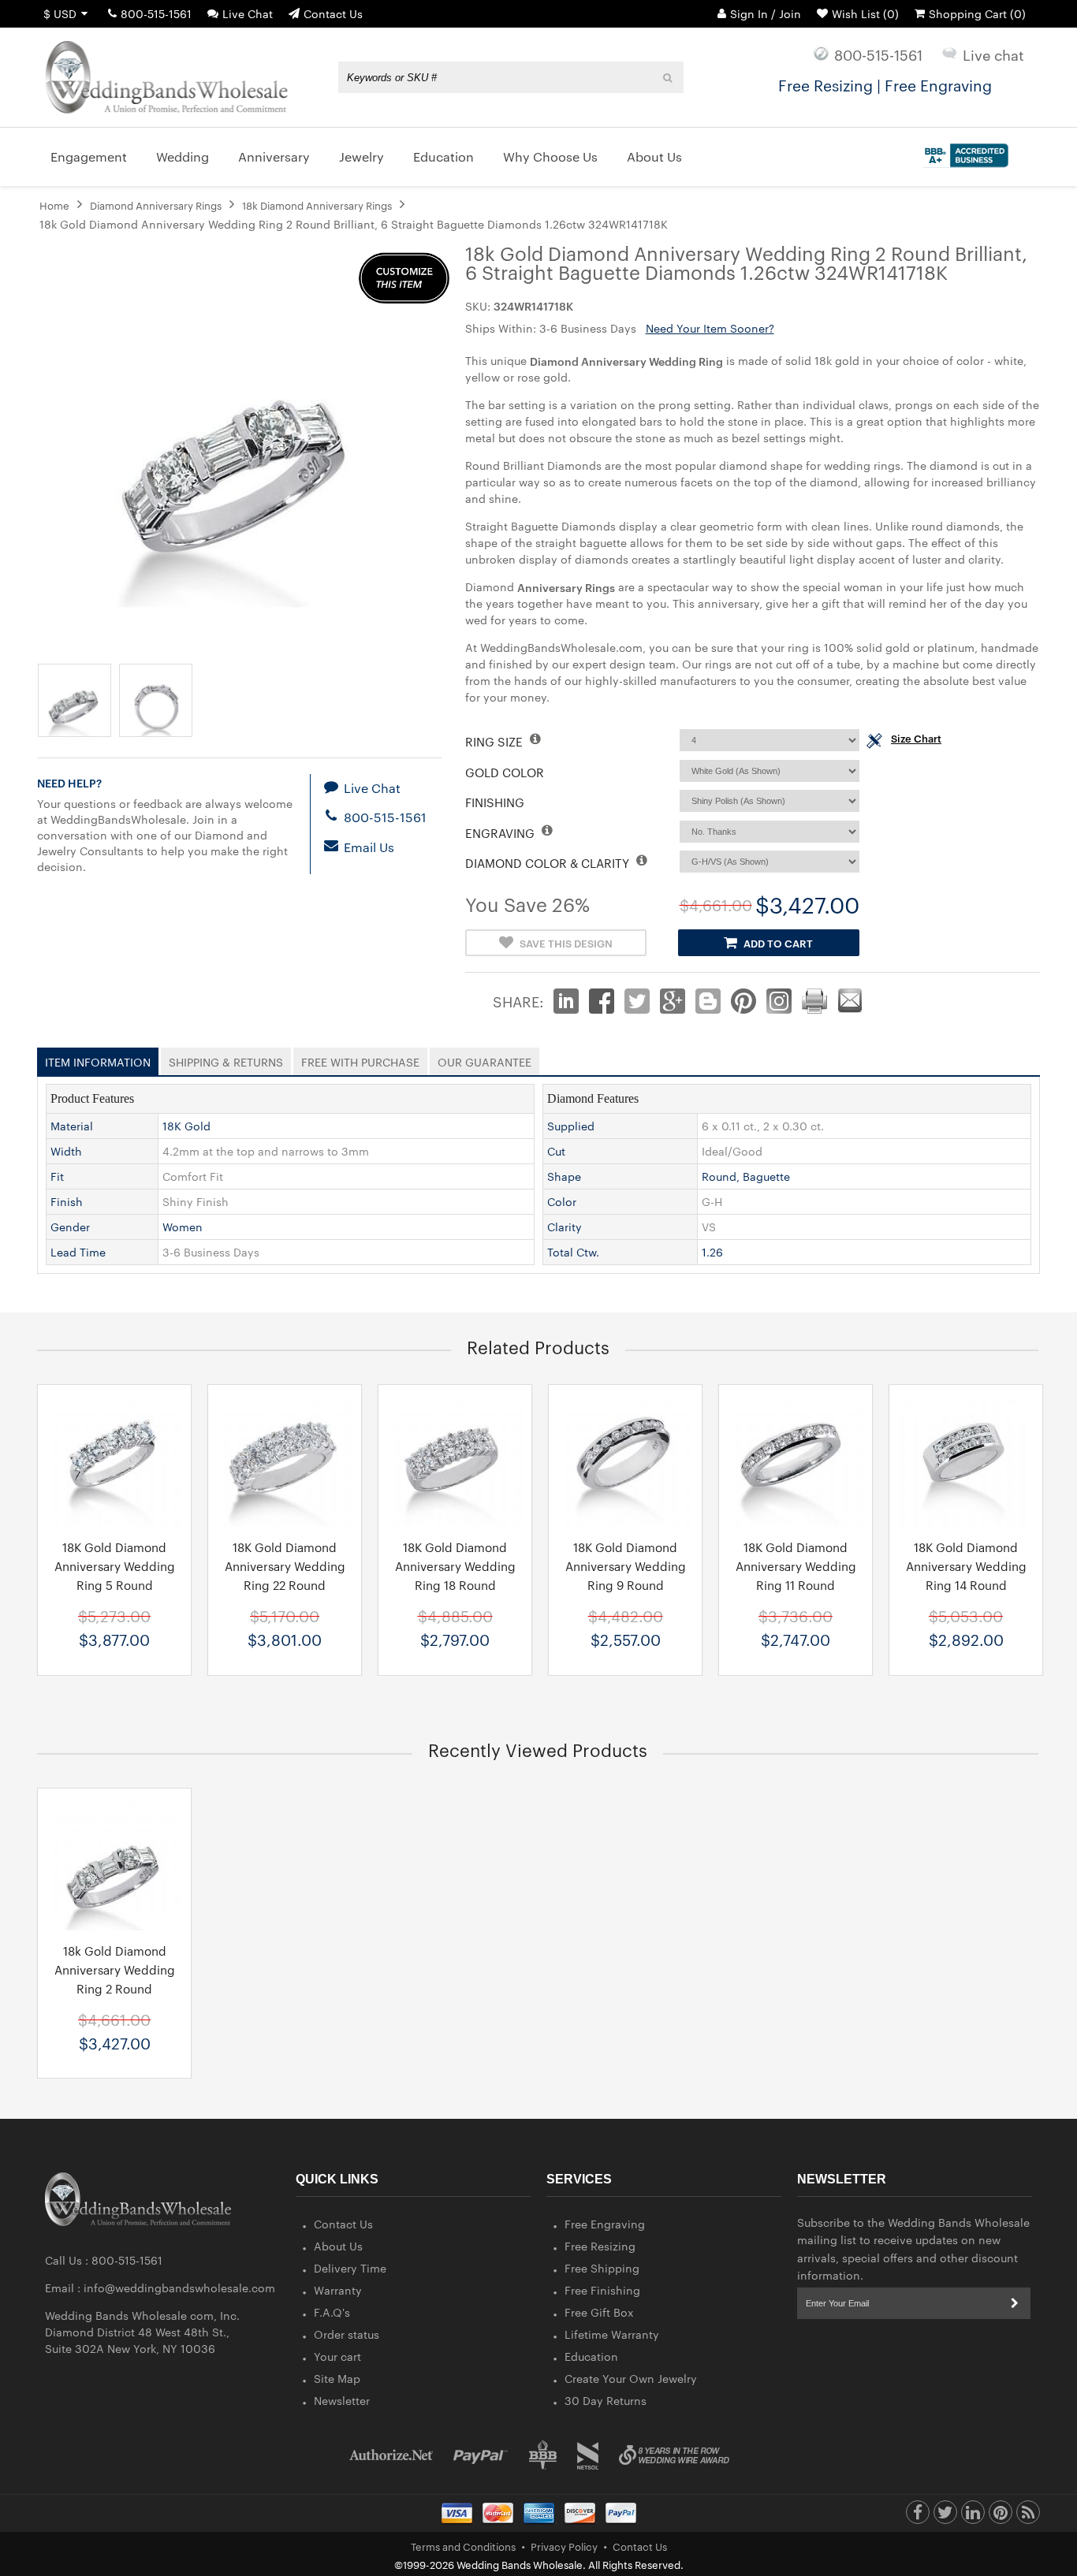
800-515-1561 (156, 13)
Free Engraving (605, 2224)
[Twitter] (945, 2516)
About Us (338, 2246)
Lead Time (78, 1252)
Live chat (993, 54)
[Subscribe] (1015, 2303)
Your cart (337, 2356)
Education (591, 2356)
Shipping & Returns (226, 1059)
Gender (70, 1227)
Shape (564, 1176)
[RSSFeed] (1028, 2516)
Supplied (571, 1126)
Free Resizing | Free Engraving (885, 84)
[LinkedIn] (973, 2516)
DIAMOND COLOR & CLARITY (549, 863)
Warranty (338, 2290)
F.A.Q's (332, 2312)
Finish (67, 1201)
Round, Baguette (746, 1176)
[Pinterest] (1001, 2516)
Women (183, 1227)
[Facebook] (918, 2516)
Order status (347, 2334)
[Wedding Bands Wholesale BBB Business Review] (543, 2455)
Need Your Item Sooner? (710, 328)
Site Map (337, 2378)
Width (66, 1151)
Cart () (977, 13)
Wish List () (865, 13)
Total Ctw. (573, 1252)
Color (562, 1201)
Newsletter (342, 2400)
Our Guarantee (484, 1059)
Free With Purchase (360, 1059)
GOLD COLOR (505, 772)
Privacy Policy (564, 2546)
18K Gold (186, 1126)
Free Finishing (602, 2290)
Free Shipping (602, 2268)
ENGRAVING (501, 833)
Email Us (367, 847)
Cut (556, 1151)
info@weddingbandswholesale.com (179, 2288)
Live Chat (248, 13)
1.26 (712, 1252)
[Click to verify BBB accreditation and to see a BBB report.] (964, 152)
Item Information (98, 1059)
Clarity (565, 1227)
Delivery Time (350, 2268)
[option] (114, 1530)
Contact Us (333, 13)
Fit (57, 1176)
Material (72, 1126)
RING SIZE (496, 741)
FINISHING (495, 802)
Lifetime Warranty (612, 2334)
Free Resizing (600, 2246)
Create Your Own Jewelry (631, 2378)
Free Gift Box (599, 2312)
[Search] (668, 77)
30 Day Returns (606, 2400)
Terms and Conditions (463, 2546)
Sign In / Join (766, 13)
